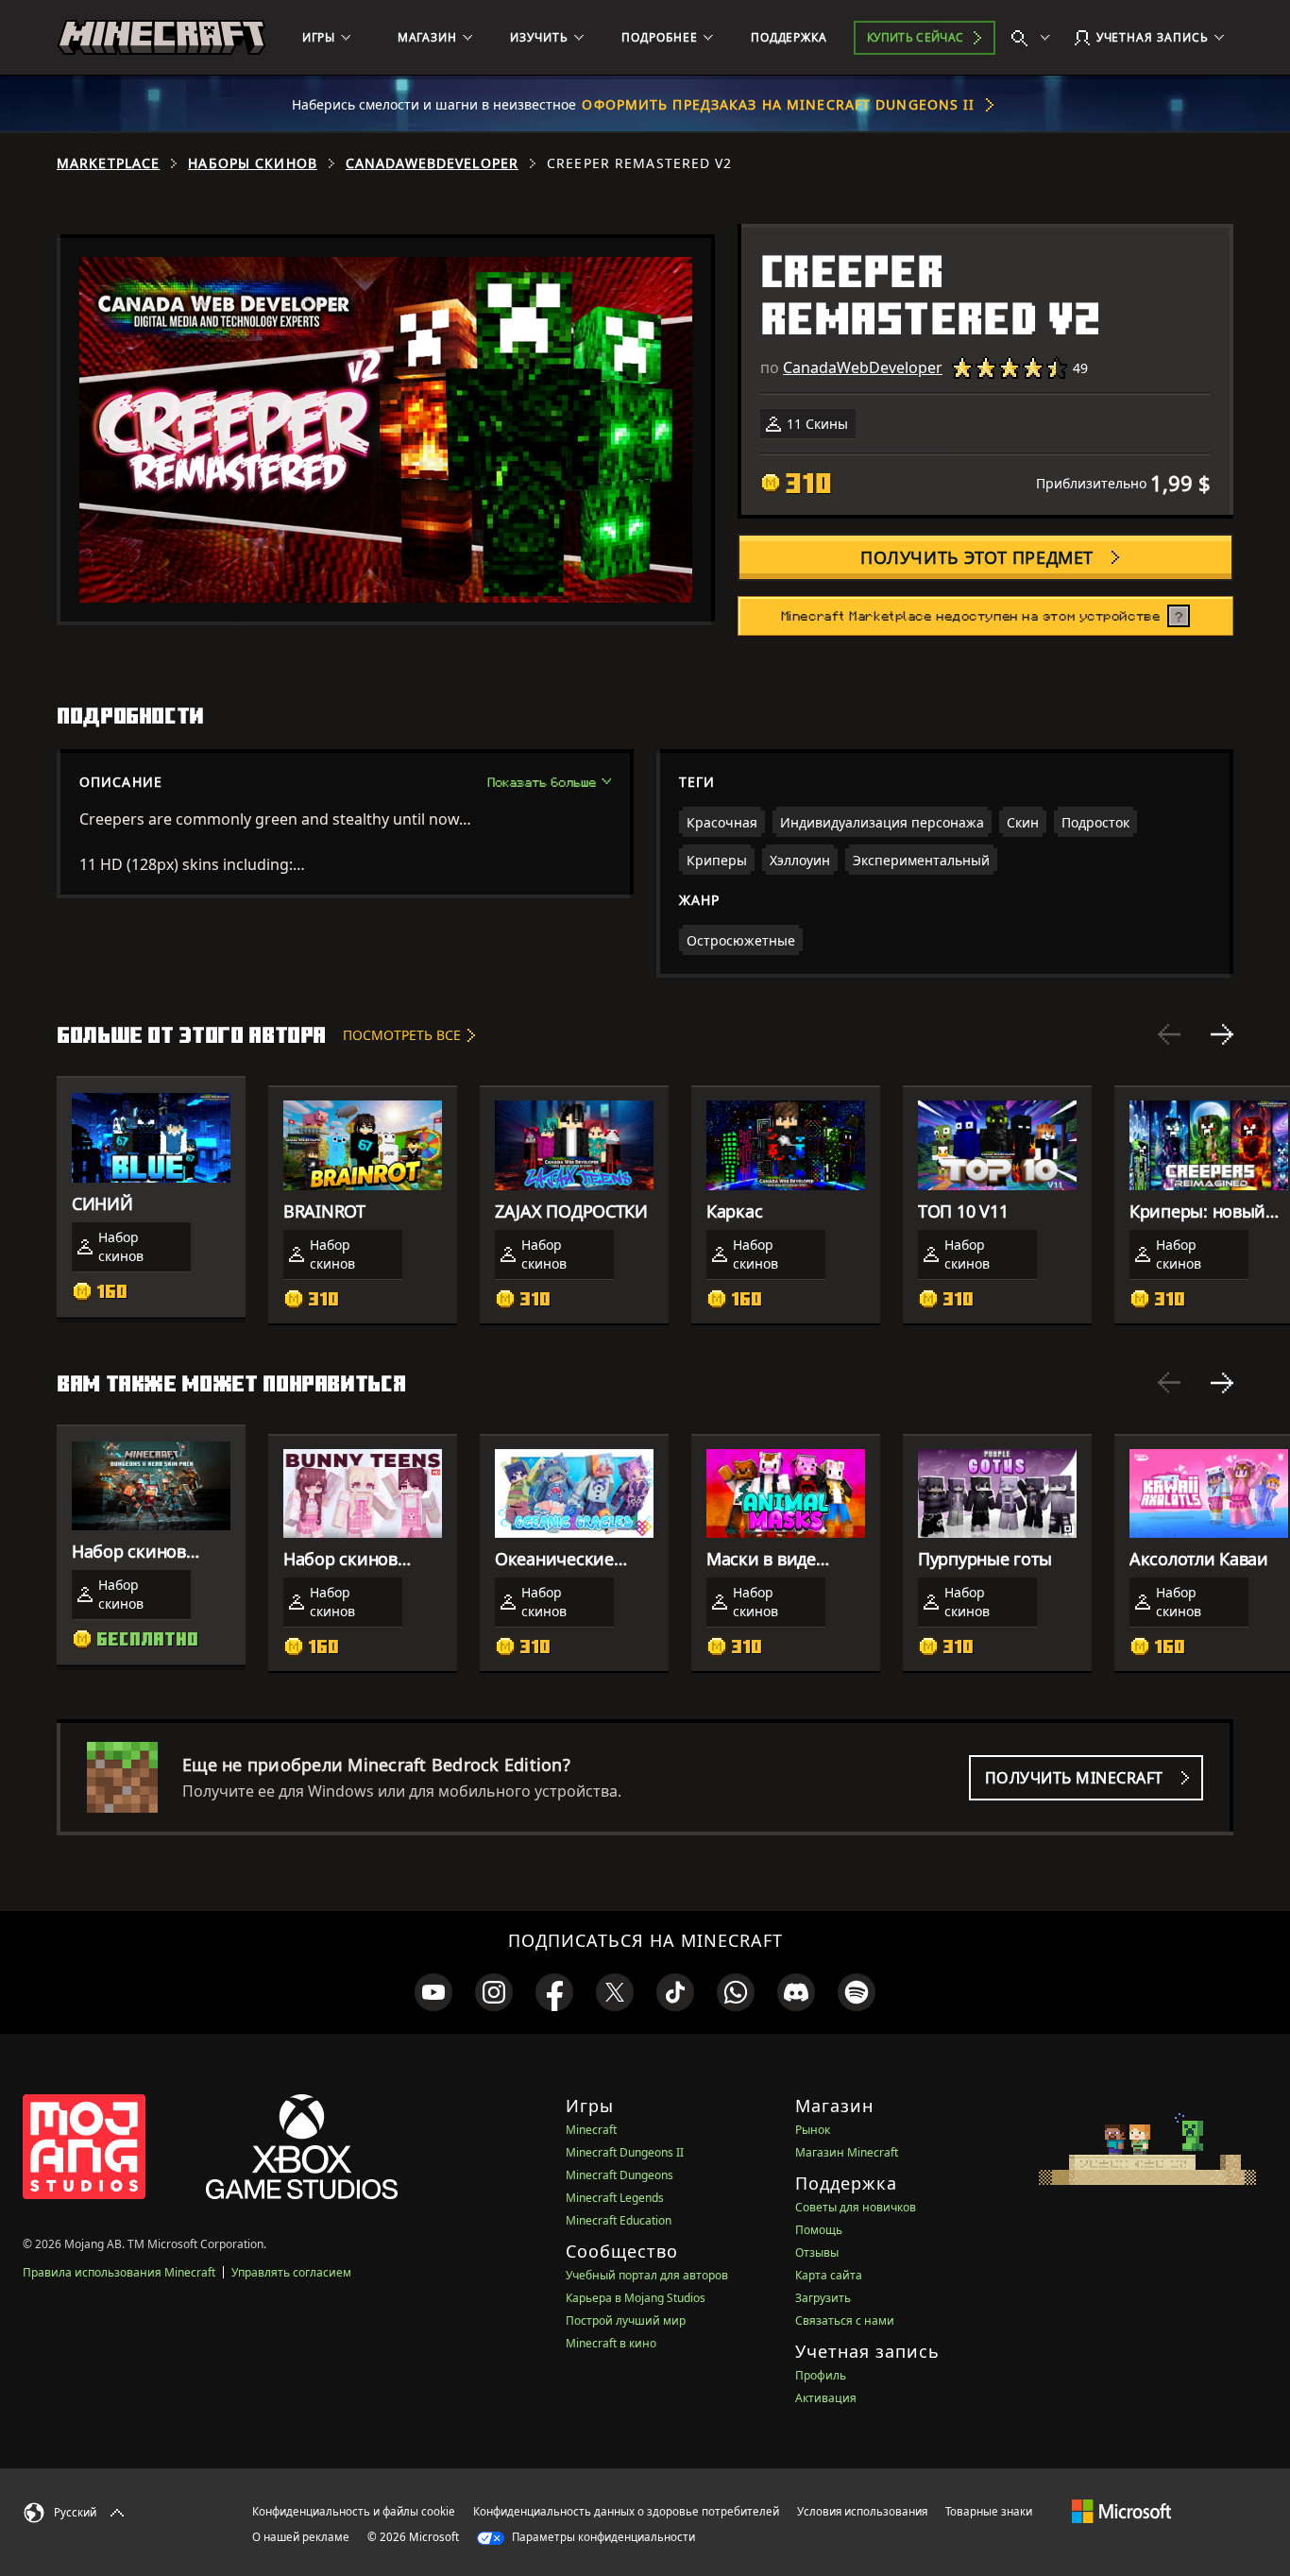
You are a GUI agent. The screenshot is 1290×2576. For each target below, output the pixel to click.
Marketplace (108, 163)
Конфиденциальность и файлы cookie (354, 2511)
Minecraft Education (619, 2220)
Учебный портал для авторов (647, 2275)
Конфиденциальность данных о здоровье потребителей (626, 2511)
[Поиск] (1035, 38)
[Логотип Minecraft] (161, 38)
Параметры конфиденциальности (602, 2537)
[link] (433, 1992)
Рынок (813, 2130)
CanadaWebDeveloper (432, 163)
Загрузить (823, 2298)
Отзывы (817, 2252)
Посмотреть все (402, 1035)
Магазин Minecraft (847, 2152)
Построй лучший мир (626, 2320)
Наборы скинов (253, 163)
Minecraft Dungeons (620, 2175)
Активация (826, 2398)
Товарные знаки (989, 2511)
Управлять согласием (291, 2272)
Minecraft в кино (611, 2343)
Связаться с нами (845, 2320)
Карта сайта (829, 2275)
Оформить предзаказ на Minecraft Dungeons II (778, 104)
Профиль (821, 2375)
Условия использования (862, 2511)
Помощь (819, 2230)
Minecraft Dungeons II (625, 2152)
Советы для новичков (856, 2207)
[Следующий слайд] (1222, 1034)
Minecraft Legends (615, 2198)
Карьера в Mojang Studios (636, 2298)
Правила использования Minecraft (119, 2272)
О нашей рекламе (301, 2537)
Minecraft (591, 2130)
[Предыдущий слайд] (1169, 1034)
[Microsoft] (1121, 2511)
